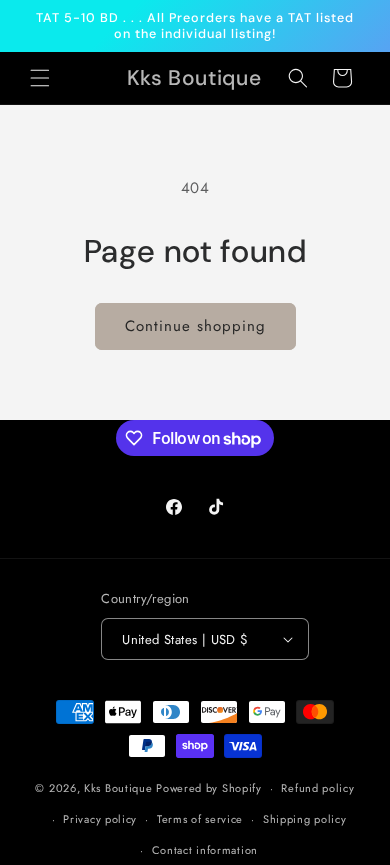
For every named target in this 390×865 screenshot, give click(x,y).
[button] (40, 78)
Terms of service (200, 819)
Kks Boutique (120, 788)
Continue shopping (195, 326)
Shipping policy (305, 819)
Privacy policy (100, 819)
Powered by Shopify (209, 788)
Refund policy (317, 788)
